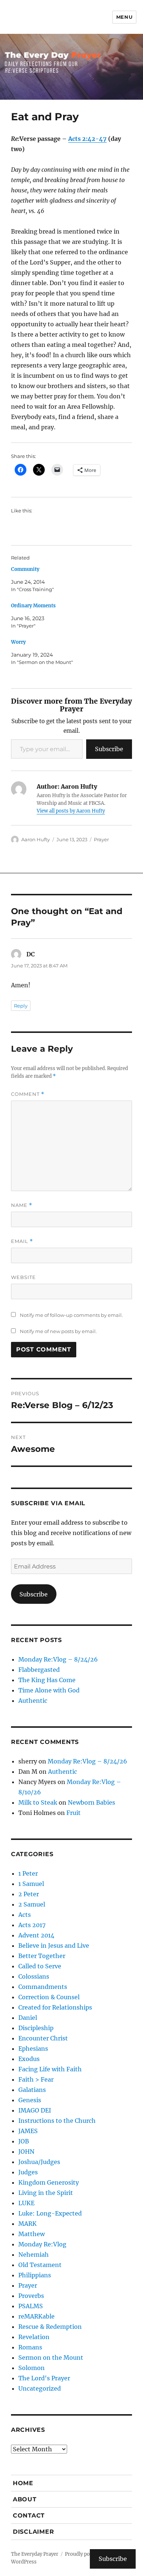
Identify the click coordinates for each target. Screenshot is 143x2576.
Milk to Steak (38, 1802)
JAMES (28, 2131)
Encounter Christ (43, 2038)
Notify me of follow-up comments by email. (71, 1315)
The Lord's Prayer (44, 2378)
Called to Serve (40, 1966)
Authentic (33, 1701)
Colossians (34, 1976)
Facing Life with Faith (50, 2069)
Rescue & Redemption (50, 2327)
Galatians (32, 2090)
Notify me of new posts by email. (58, 1331)
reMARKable (36, 2316)
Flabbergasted (39, 1670)
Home (23, 2483)
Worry (18, 642)
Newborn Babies (91, 1802)
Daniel (28, 2018)
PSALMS (31, 2306)
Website (23, 1277)
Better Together (42, 1956)
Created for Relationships (55, 2007)
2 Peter (29, 1894)
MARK (27, 2224)
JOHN (26, 2152)
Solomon (32, 2368)
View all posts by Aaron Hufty (71, 811)
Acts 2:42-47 (87, 139)
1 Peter (28, 1873)
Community (25, 569)
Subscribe (109, 749)
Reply (21, 1006)
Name (22, 1205)
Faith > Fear (36, 2079)
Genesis (30, 2100)
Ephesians (33, 2049)
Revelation (34, 2337)
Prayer (101, 839)
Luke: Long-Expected (50, 2213)
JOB (24, 2141)
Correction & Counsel (49, 1997)
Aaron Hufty (36, 839)
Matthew (32, 2234)
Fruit (74, 1813)
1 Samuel (31, 1884)
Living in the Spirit (46, 2193)
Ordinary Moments (33, 606)
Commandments (43, 1987)
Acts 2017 (32, 1925)
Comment (28, 1094)
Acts (25, 1915)
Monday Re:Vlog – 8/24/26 (58, 1659)
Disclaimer (34, 2532)
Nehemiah (34, 2255)
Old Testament (40, 2265)
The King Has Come (47, 1680)
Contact (29, 2515)
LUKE (26, 2203)
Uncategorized (40, 2388)
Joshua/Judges (39, 2162)
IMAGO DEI (35, 2110)
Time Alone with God (49, 1690)
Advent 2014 (36, 1935)
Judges (28, 2172)
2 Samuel (32, 1904)
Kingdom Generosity (49, 2182)
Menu (124, 17)
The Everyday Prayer (35, 2554)
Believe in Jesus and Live (54, 1946)
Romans (30, 2347)
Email (22, 1241)
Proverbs (31, 2296)
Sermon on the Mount (51, 2358)
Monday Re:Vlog (42, 2244)
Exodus (29, 2059)
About (25, 2499)
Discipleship (36, 2028)
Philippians (35, 2275)
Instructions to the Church (57, 2121)
